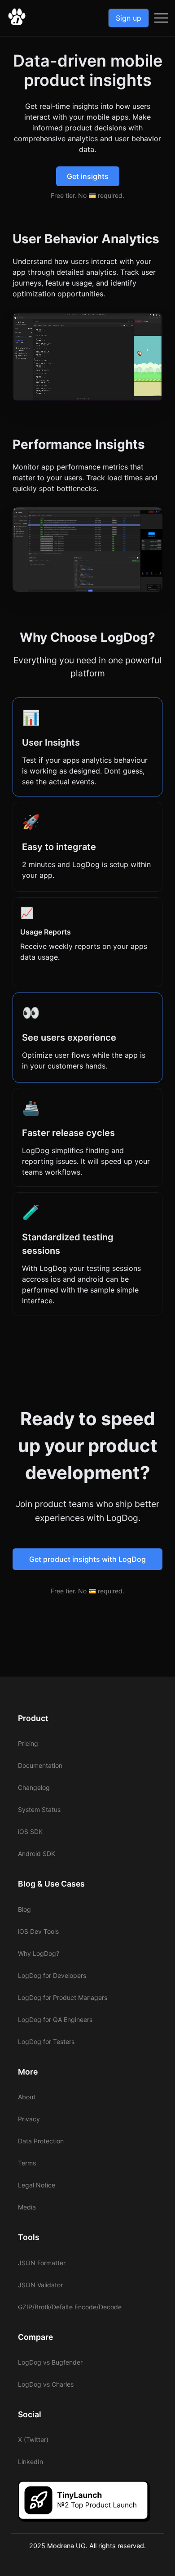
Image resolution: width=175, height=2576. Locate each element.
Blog (24, 1909)
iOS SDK (30, 1831)
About (27, 2097)
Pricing (28, 1743)
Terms (27, 2163)
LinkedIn (31, 2462)
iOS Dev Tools (38, 1931)
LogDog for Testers (46, 2042)
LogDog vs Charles (46, 2384)
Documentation (40, 1765)
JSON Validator (40, 2285)
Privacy (29, 2119)
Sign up (129, 18)
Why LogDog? (39, 1953)
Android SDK (37, 1854)
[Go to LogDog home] (17, 23)
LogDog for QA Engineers (55, 2019)
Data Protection (41, 2141)
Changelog (34, 1787)
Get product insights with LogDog (87, 1559)
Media (27, 2207)
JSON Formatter (42, 2263)
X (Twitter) (33, 2440)
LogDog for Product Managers (63, 1997)
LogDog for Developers (52, 1975)
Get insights (88, 176)
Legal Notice (37, 2185)
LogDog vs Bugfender (50, 2362)
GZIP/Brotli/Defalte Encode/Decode (70, 2307)
